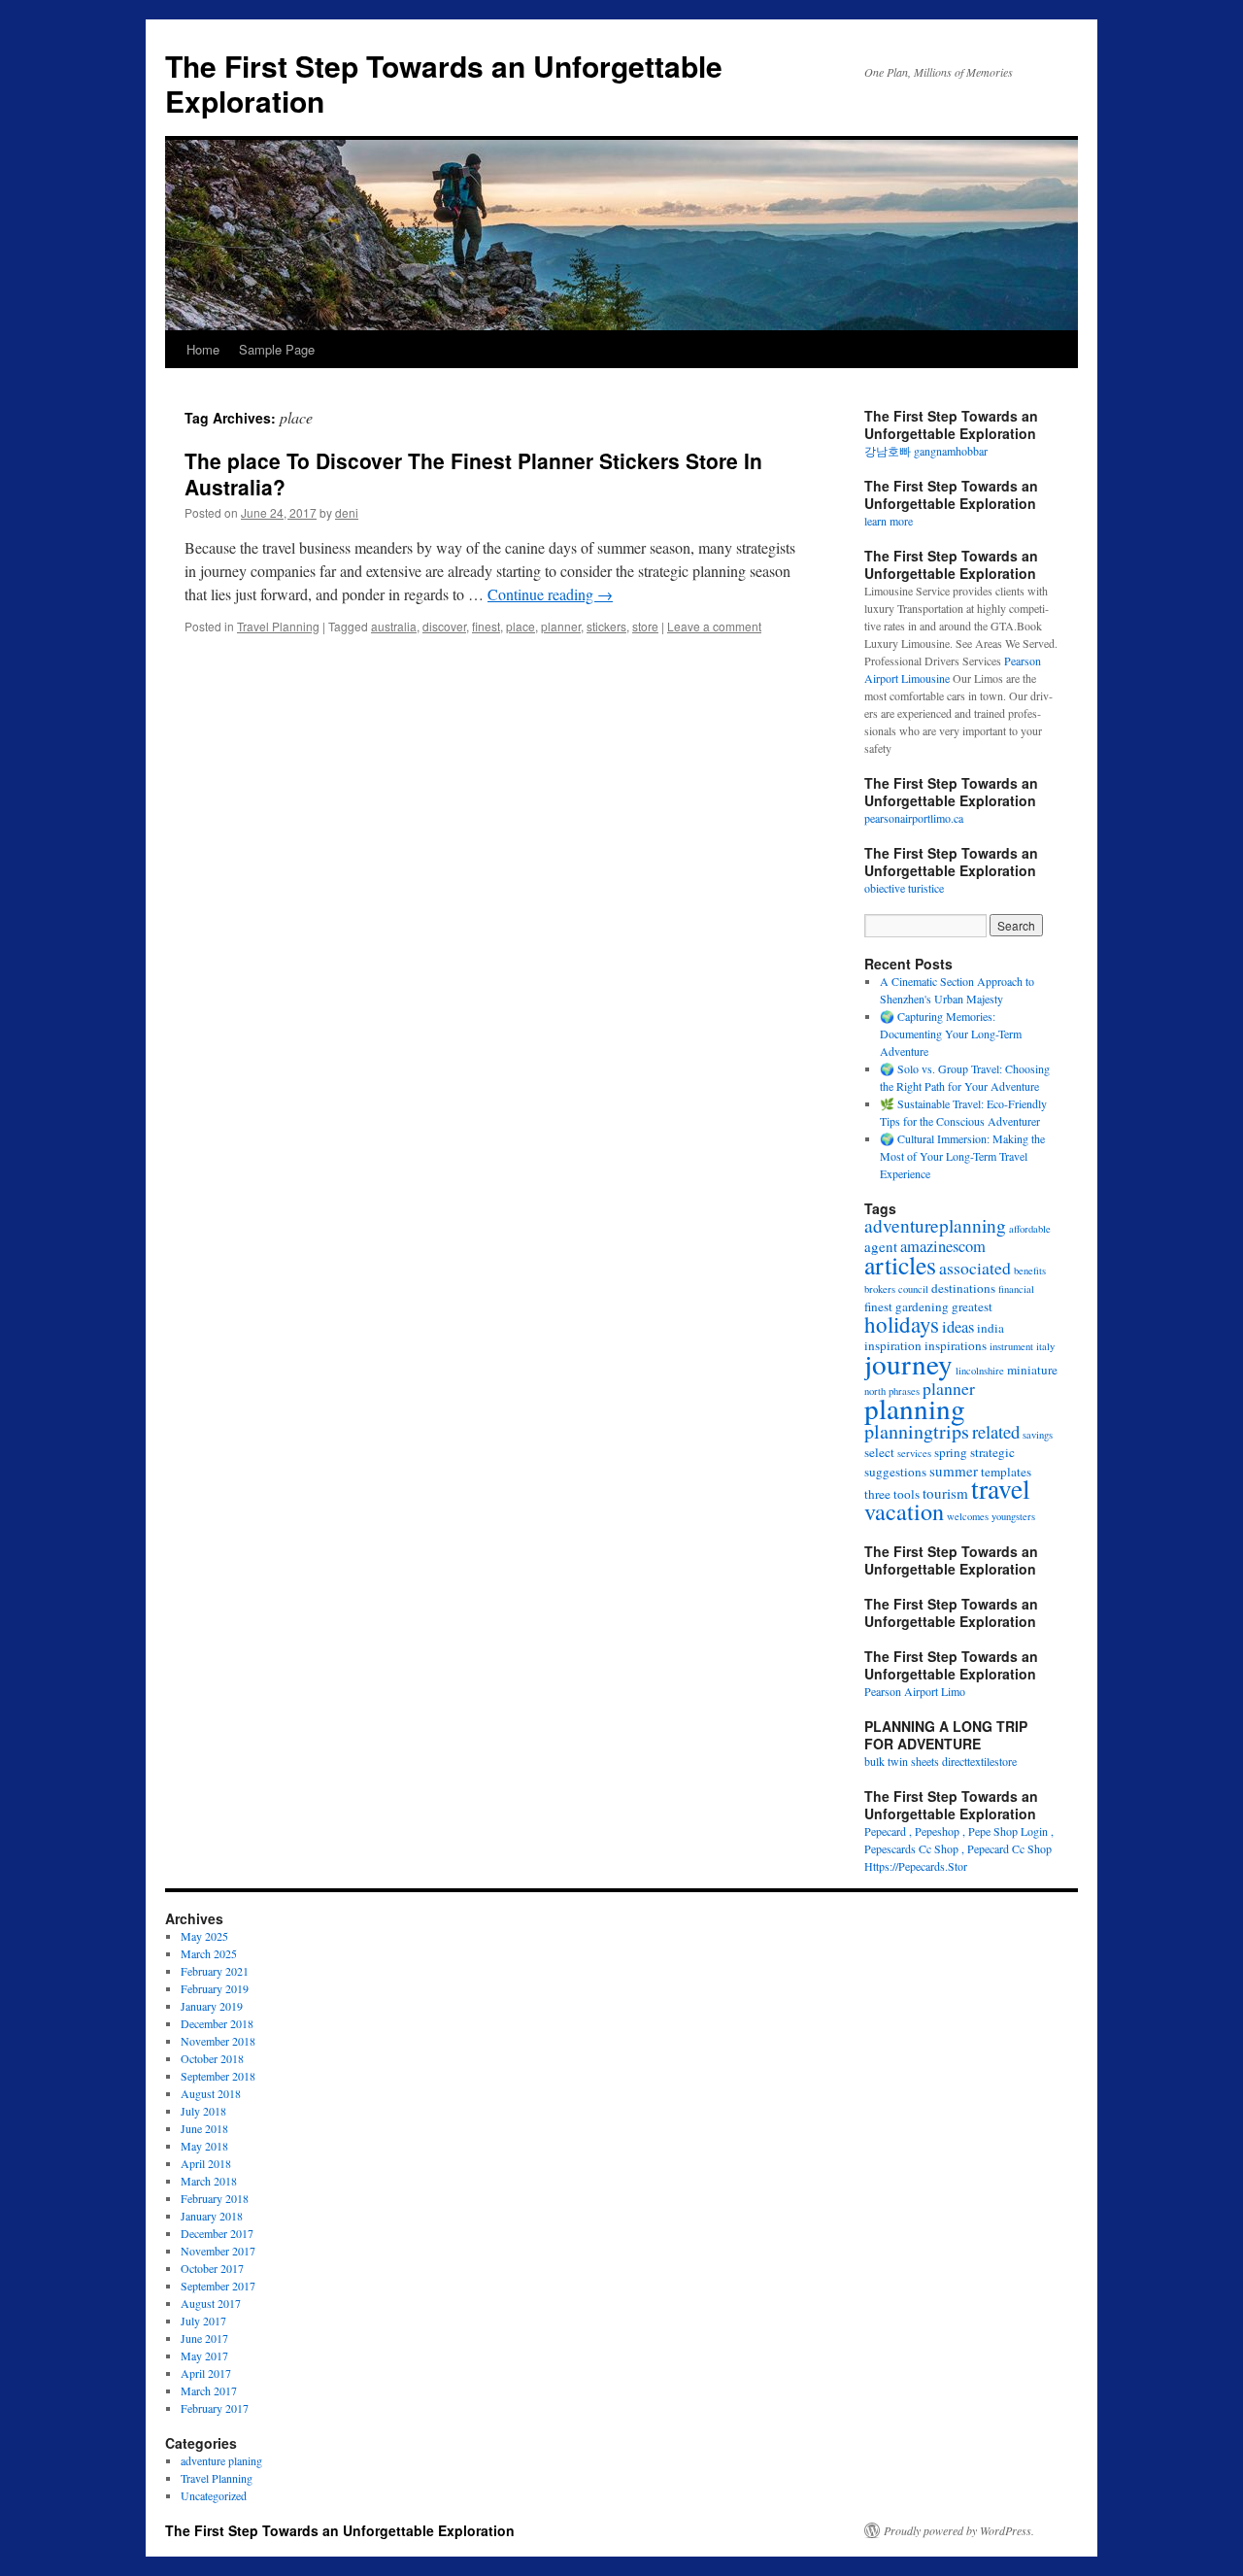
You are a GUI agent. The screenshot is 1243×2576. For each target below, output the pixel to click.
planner (561, 626)
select (879, 1452)
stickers (606, 626)
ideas (958, 1327)
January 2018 (212, 2216)
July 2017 (203, 2321)
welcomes (968, 1516)
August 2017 (211, 2303)
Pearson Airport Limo (915, 1691)
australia (394, 626)
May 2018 (204, 2146)
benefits (1030, 1271)
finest (486, 626)
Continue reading (550, 594)
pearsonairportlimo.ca (914, 818)
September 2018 (218, 2076)
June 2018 (204, 2128)
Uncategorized (214, 2495)
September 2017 (218, 2286)
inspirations (956, 1345)
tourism (945, 1493)
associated (975, 1268)
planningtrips (917, 1431)
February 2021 (215, 1971)
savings (1038, 1435)
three (877, 1494)
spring (951, 1452)
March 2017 (209, 2390)
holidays (902, 1324)
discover (444, 626)
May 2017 (204, 2356)
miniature (1032, 1370)
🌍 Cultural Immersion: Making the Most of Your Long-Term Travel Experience (962, 1156)
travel (1001, 1489)
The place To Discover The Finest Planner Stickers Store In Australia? (473, 474)
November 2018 (218, 2041)
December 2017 (217, 2233)
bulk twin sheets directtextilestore (941, 1761)
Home (203, 349)
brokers (880, 1289)
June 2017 (204, 2338)
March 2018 (209, 2181)
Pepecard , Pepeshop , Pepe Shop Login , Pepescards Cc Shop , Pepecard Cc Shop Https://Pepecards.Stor (959, 1848)
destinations (963, 1288)
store (645, 626)
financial (1016, 1289)
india (991, 1328)
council (913, 1289)
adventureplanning (935, 1225)
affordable (1030, 1229)
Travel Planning (278, 626)
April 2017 (206, 2373)
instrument (1011, 1346)
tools (907, 1494)
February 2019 (215, 1988)
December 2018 (217, 2023)
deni (347, 512)
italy (1045, 1346)
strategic (992, 1452)
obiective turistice (904, 888)
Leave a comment (714, 626)
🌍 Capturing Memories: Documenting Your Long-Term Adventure (951, 1034)
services (914, 1453)
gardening (922, 1306)
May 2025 (204, 1936)
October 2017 (212, 2268)
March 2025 (209, 1953)
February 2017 (215, 2408)
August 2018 (211, 2093)
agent (881, 1246)
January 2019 (212, 2006)
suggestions (895, 1472)
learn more (889, 521)
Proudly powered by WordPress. (959, 2530)
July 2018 (203, 2111)
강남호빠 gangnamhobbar (926, 451)
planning (915, 1408)
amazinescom (943, 1246)
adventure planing (221, 2460)
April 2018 (206, 2163)
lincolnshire (980, 1371)
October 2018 (212, 2058)
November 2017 (218, 2251)
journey (908, 1363)
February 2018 (215, 2198)
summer (954, 1471)
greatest (972, 1306)
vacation (904, 1511)
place (521, 626)
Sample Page (277, 349)
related (996, 1431)
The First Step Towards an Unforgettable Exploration (444, 83)
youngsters (1013, 1516)
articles (900, 1265)
